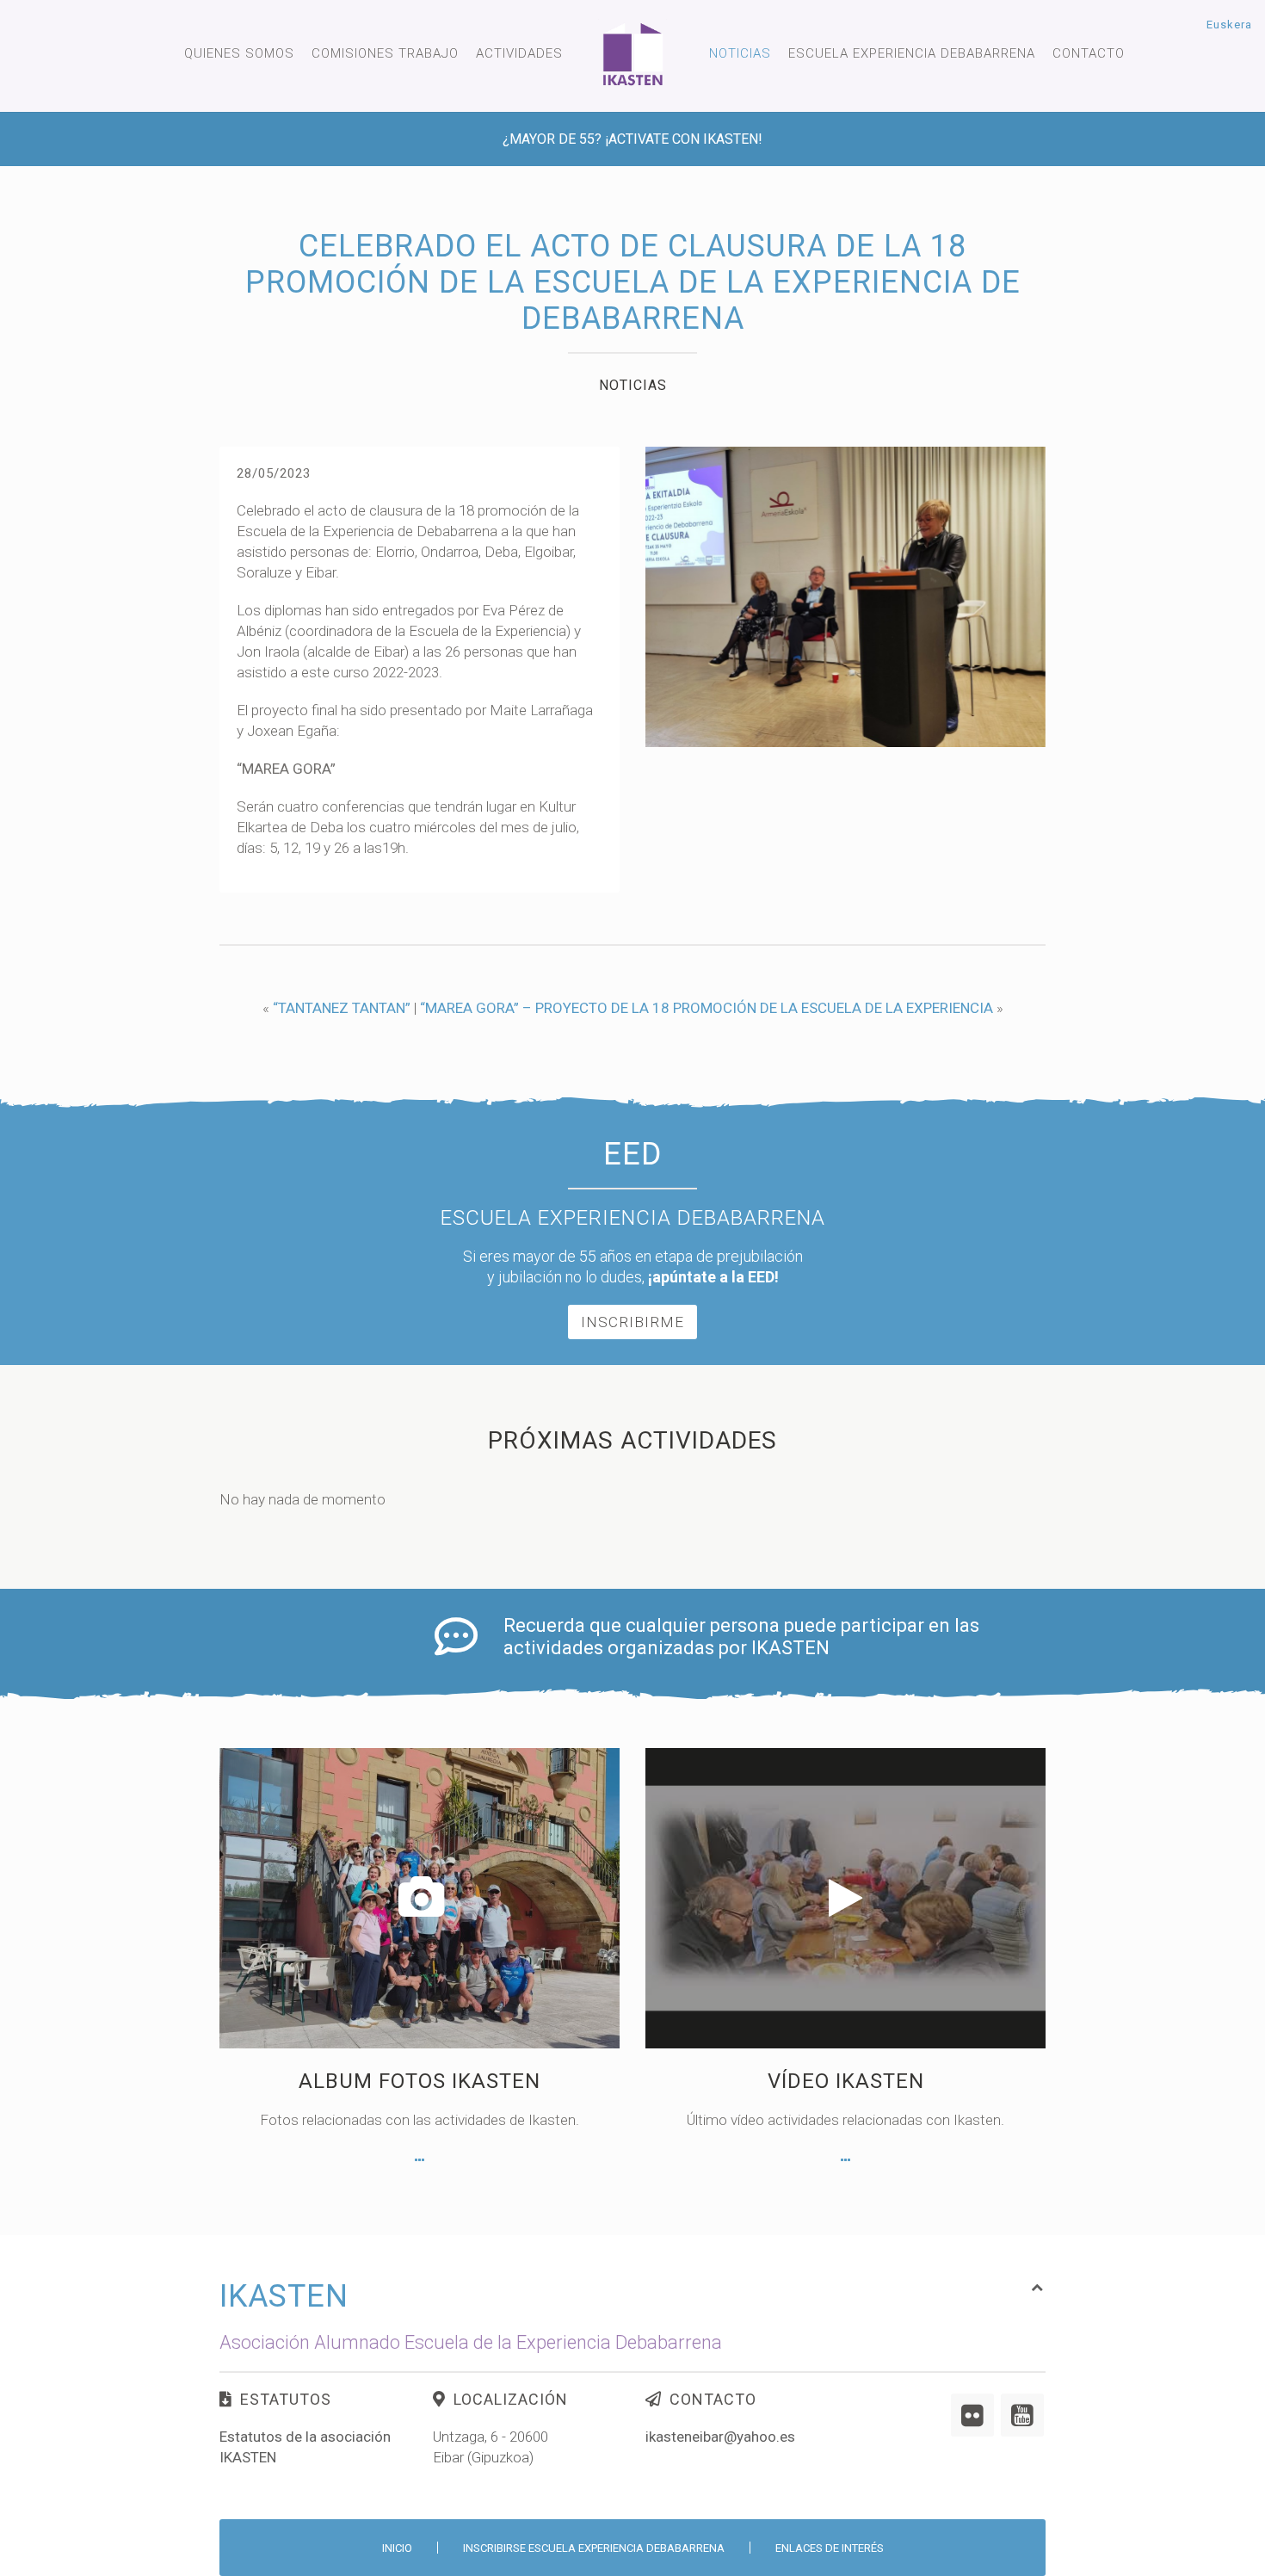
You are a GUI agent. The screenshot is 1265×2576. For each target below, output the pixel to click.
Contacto (1089, 53)
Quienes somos (239, 53)
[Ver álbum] (420, 2160)
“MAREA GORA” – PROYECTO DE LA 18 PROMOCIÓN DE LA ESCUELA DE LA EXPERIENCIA (707, 1008)
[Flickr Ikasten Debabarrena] (972, 2415)
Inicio (397, 2548)
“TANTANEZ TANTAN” (342, 1008)
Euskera (1229, 25)
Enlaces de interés (830, 2548)
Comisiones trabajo (385, 53)
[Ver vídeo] (845, 2160)
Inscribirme (632, 1322)
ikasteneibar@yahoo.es (720, 2437)
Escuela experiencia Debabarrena (912, 53)
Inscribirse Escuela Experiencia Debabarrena (594, 2548)
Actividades (519, 53)
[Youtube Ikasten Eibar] (1022, 2415)
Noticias (740, 53)
